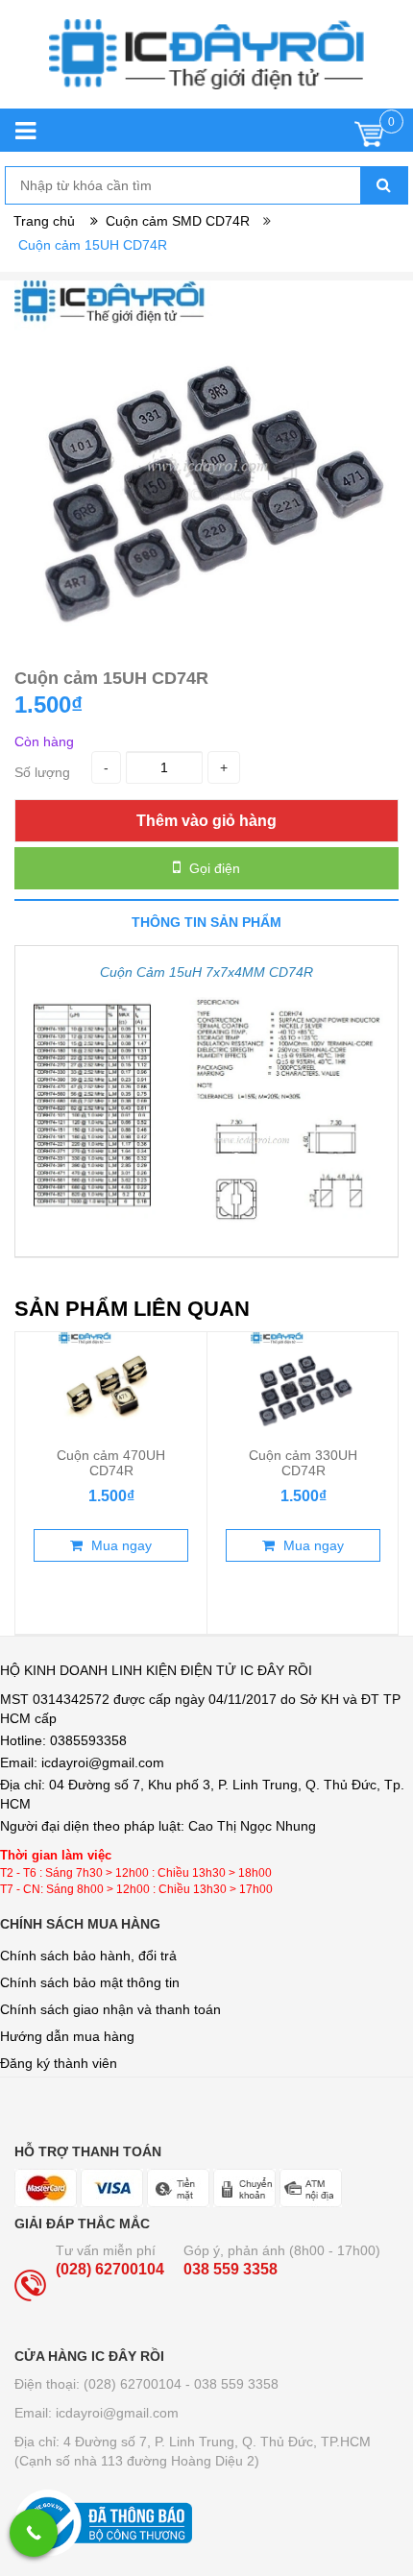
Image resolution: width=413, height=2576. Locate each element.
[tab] (206, 922)
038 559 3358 (231, 2269)
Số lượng (42, 772)
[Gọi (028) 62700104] (34, 2533)
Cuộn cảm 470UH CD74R (111, 1463)
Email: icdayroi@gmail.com (97, 2413)
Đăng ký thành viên (59, 2063)
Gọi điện (213, 868)
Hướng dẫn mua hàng (67, 2036)
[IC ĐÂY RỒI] (206, 64)
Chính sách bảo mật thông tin (90, 1982)
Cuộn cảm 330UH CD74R (303, 1463)
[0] (369, 139)
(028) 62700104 (110, 2269)
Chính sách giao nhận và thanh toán (110, 2009)
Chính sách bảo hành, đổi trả (88, 1956)
